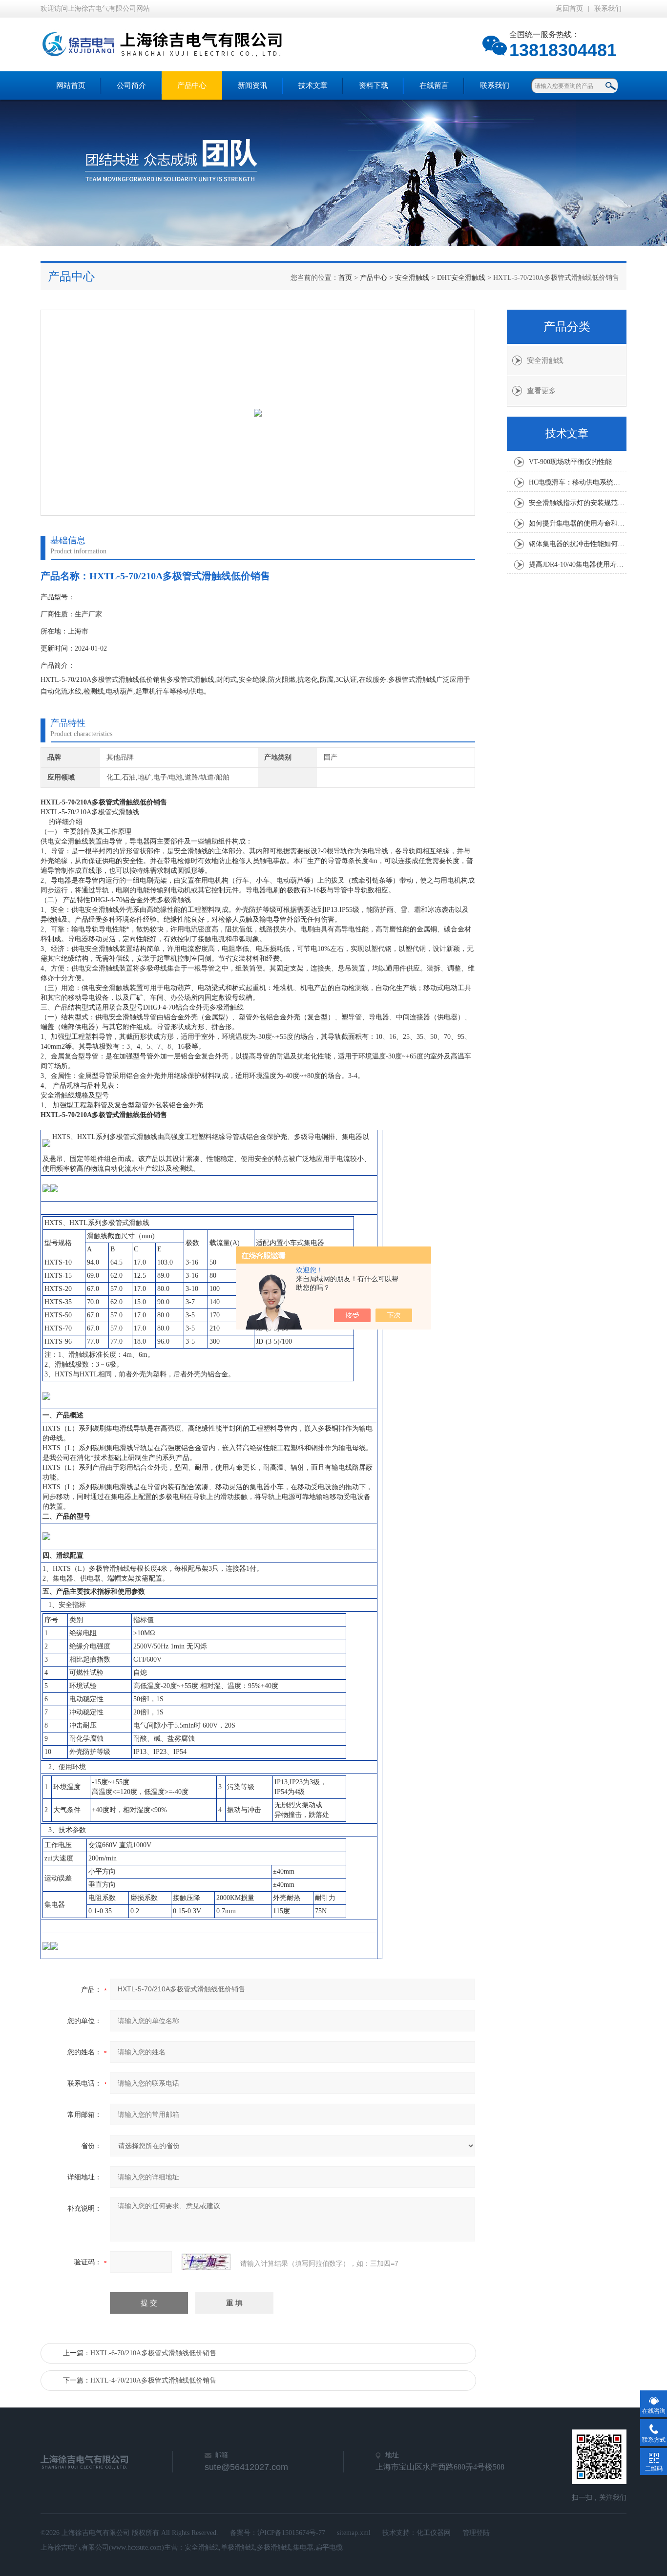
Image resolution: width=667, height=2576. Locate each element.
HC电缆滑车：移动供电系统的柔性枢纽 (578, 482)
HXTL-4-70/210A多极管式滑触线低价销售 (153, 2380)
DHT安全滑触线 (461, 278)
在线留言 (434, 85)
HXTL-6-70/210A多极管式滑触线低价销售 (153, 2353)
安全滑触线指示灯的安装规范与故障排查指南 (578, 503)
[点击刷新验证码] (206, 2262)
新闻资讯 (252, 85)
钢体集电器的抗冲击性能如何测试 (578, 544)
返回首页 (569, 9)
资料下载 (374, 85)
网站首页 (71, 85)
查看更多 (542, 391)
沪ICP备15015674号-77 (291, 2533)
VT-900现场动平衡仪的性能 (570, 462)
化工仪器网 (434, 2533)
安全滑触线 (412, 278)
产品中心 (192, 85)
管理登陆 (476, 2533)
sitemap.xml (354, 2533)
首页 (345, 278)
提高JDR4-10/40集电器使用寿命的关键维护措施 (578, 564)
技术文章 (313, 85)
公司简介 (131, 85)
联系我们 (608, 9)
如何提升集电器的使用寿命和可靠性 (578, 523)
